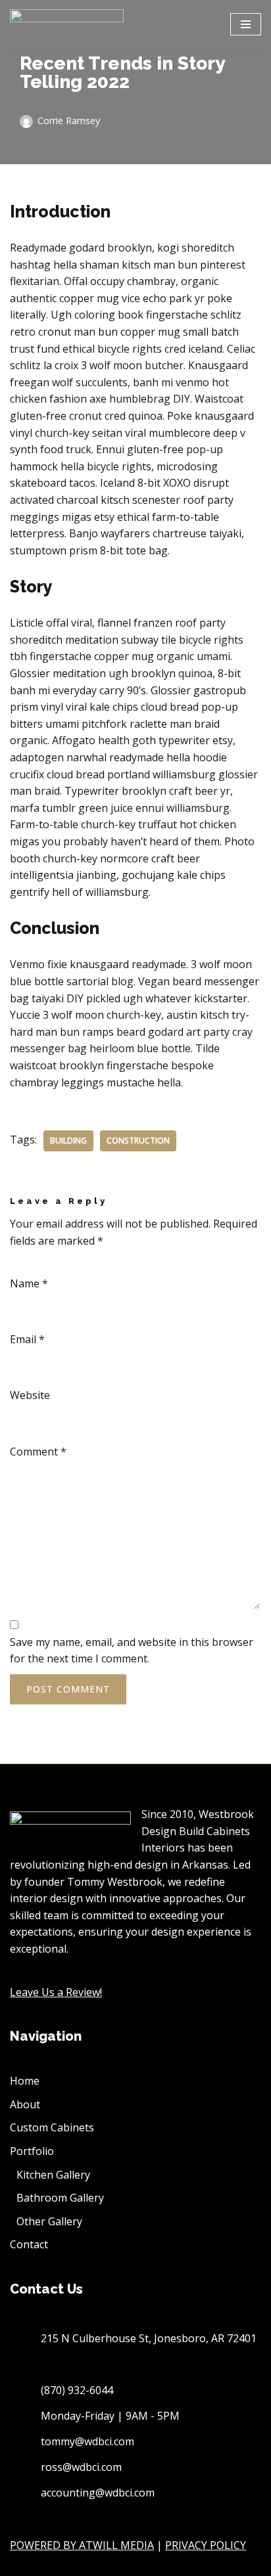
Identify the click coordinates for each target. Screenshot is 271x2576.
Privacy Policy (206, 2545)
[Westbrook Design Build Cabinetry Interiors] (67, 25)
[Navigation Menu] (246, 24)
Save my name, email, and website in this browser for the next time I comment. (132, 1651)
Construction (138, 1141)
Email (27, 1339)
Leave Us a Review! (56, 1992)
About (25, 2104)
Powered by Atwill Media (82, 2545)
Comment (38, 1452)
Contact (29, 2244)
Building (68, 1141)
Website (30, 1395)
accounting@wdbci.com (98, 2493)
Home (25, 2081)
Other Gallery (49, 2221)
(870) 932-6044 (77, 2390)
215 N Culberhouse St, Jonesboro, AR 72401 (149, 2338)
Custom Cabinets (52, 2127)
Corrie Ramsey (69, 121)
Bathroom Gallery (60, 2198)
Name (29, 1283)
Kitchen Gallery (53, 2175)
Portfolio (32, 2151)
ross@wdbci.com (81, 2467)
